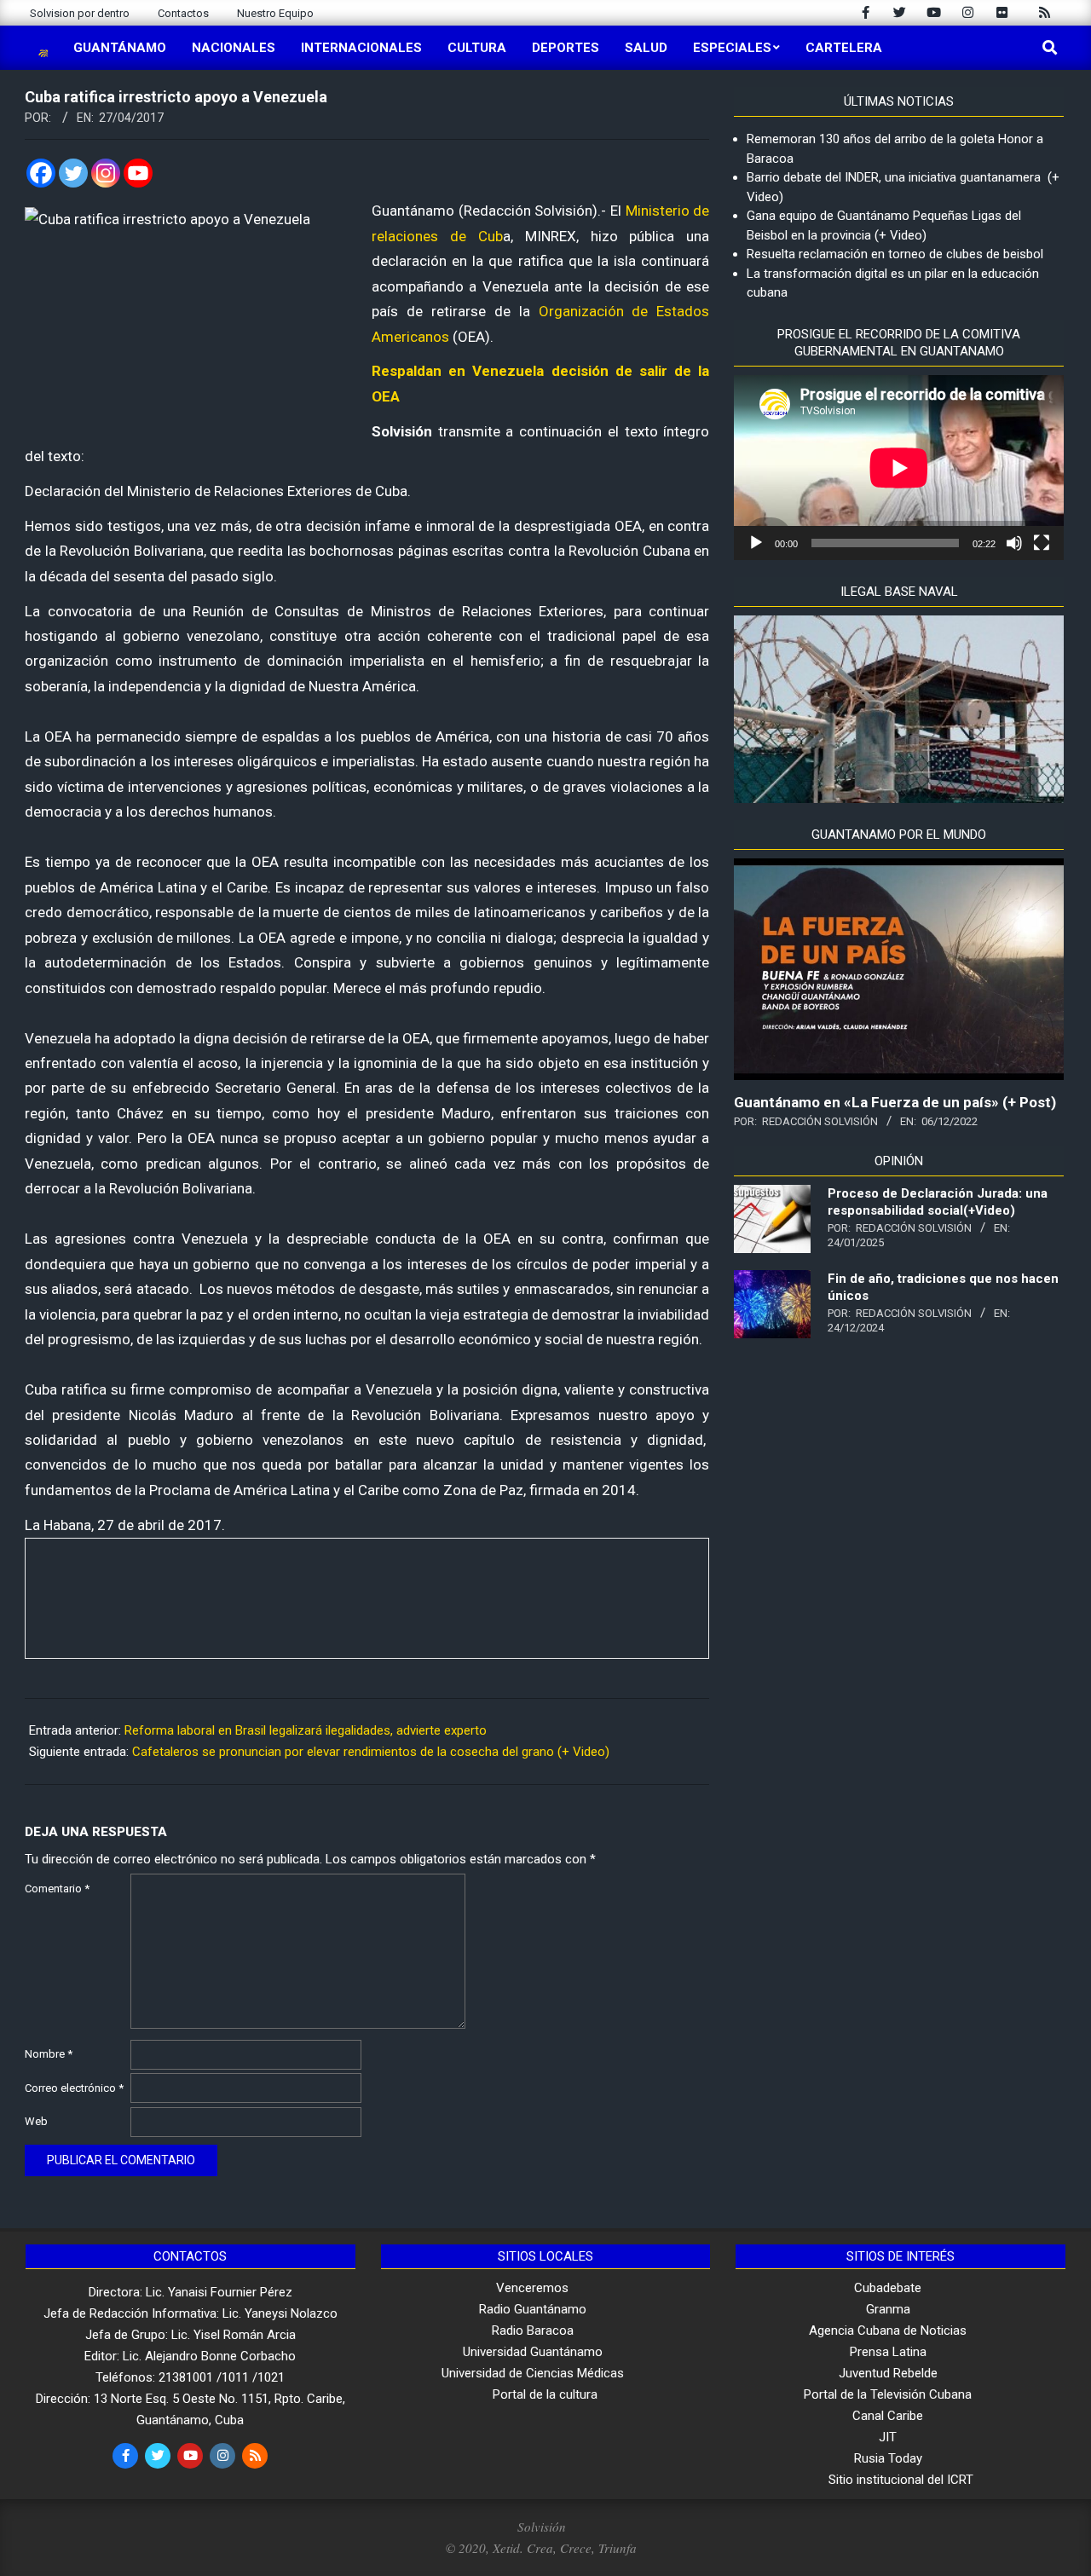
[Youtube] (138, 173)
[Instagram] (106, 173)
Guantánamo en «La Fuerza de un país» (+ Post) (895, 1102)
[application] (899, 468)
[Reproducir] (756, 543)
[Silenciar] (1014, 543)
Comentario (57, 1889)
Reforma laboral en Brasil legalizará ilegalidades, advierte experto (306, 1730)
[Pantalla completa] (1042, 543)
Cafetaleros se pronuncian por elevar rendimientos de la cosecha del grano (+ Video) (371, 1752)
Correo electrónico (74, 2088)
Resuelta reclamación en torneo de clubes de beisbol (895, 254)
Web (36, 2121)
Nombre (49, 2054)
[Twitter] (73, 173)
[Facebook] (41, 173)
